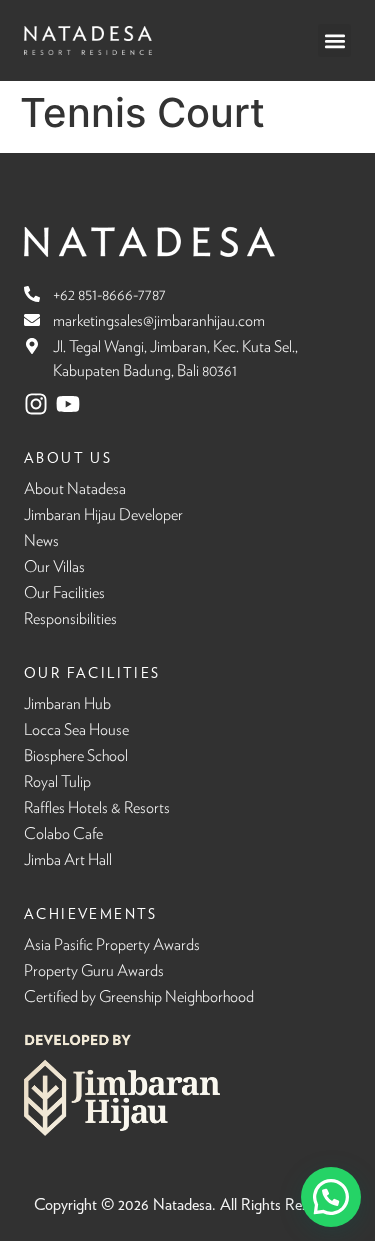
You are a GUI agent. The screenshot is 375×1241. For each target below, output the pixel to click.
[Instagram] (36, 404)
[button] (334, 40)
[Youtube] (68, 404)
